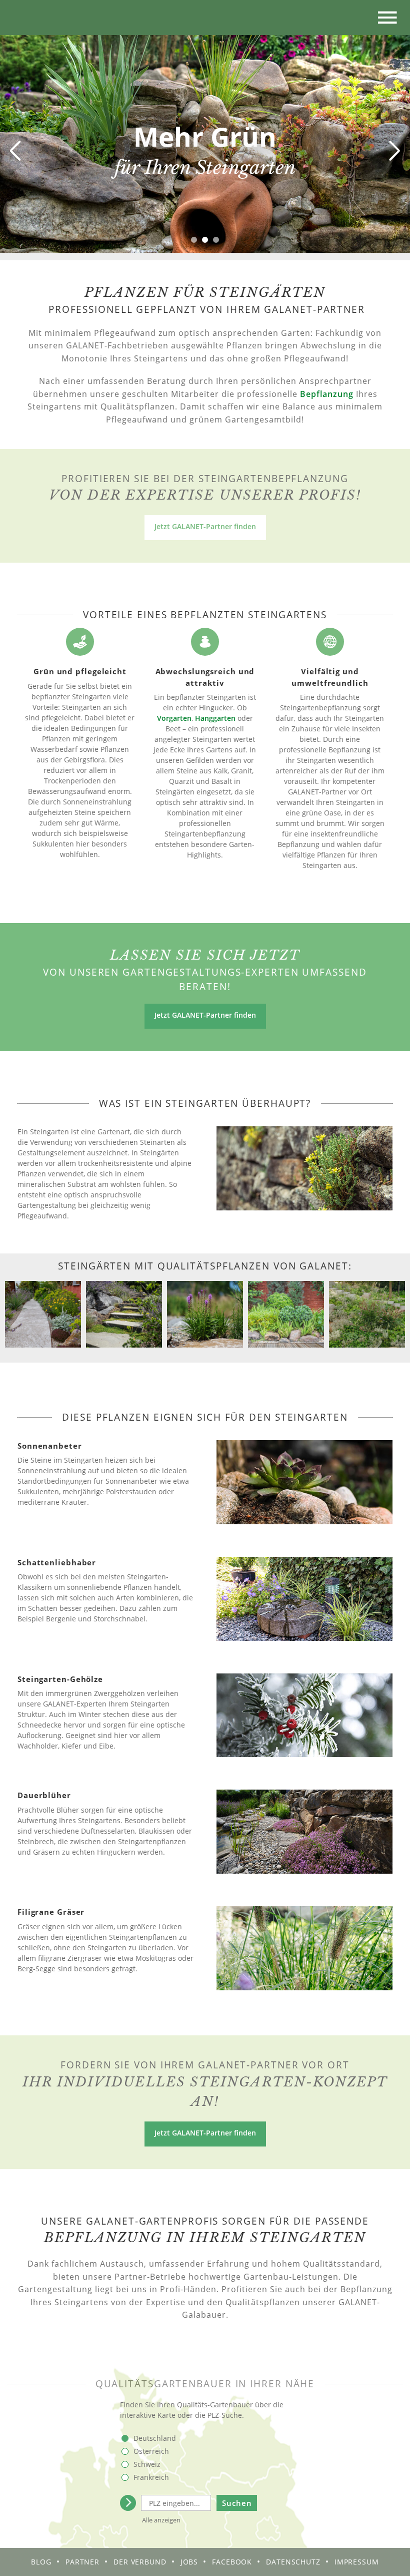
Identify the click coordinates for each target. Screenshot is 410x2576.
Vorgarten (174, 718)
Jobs (189, 2562)
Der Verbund (140, 2562)
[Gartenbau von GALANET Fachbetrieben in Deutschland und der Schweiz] (25, 18)
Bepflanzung (327, 394)
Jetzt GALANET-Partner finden (205, 526)
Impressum (357, 2562)
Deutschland (155, 2438)
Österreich (151, 2451)
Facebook (232, 2562)
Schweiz (147, 2464)
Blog (41, 2562)
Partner (82, 2562)
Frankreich (151, 2477)
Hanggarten (215, 718)
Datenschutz (293, 2562)
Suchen (237, 2503)
